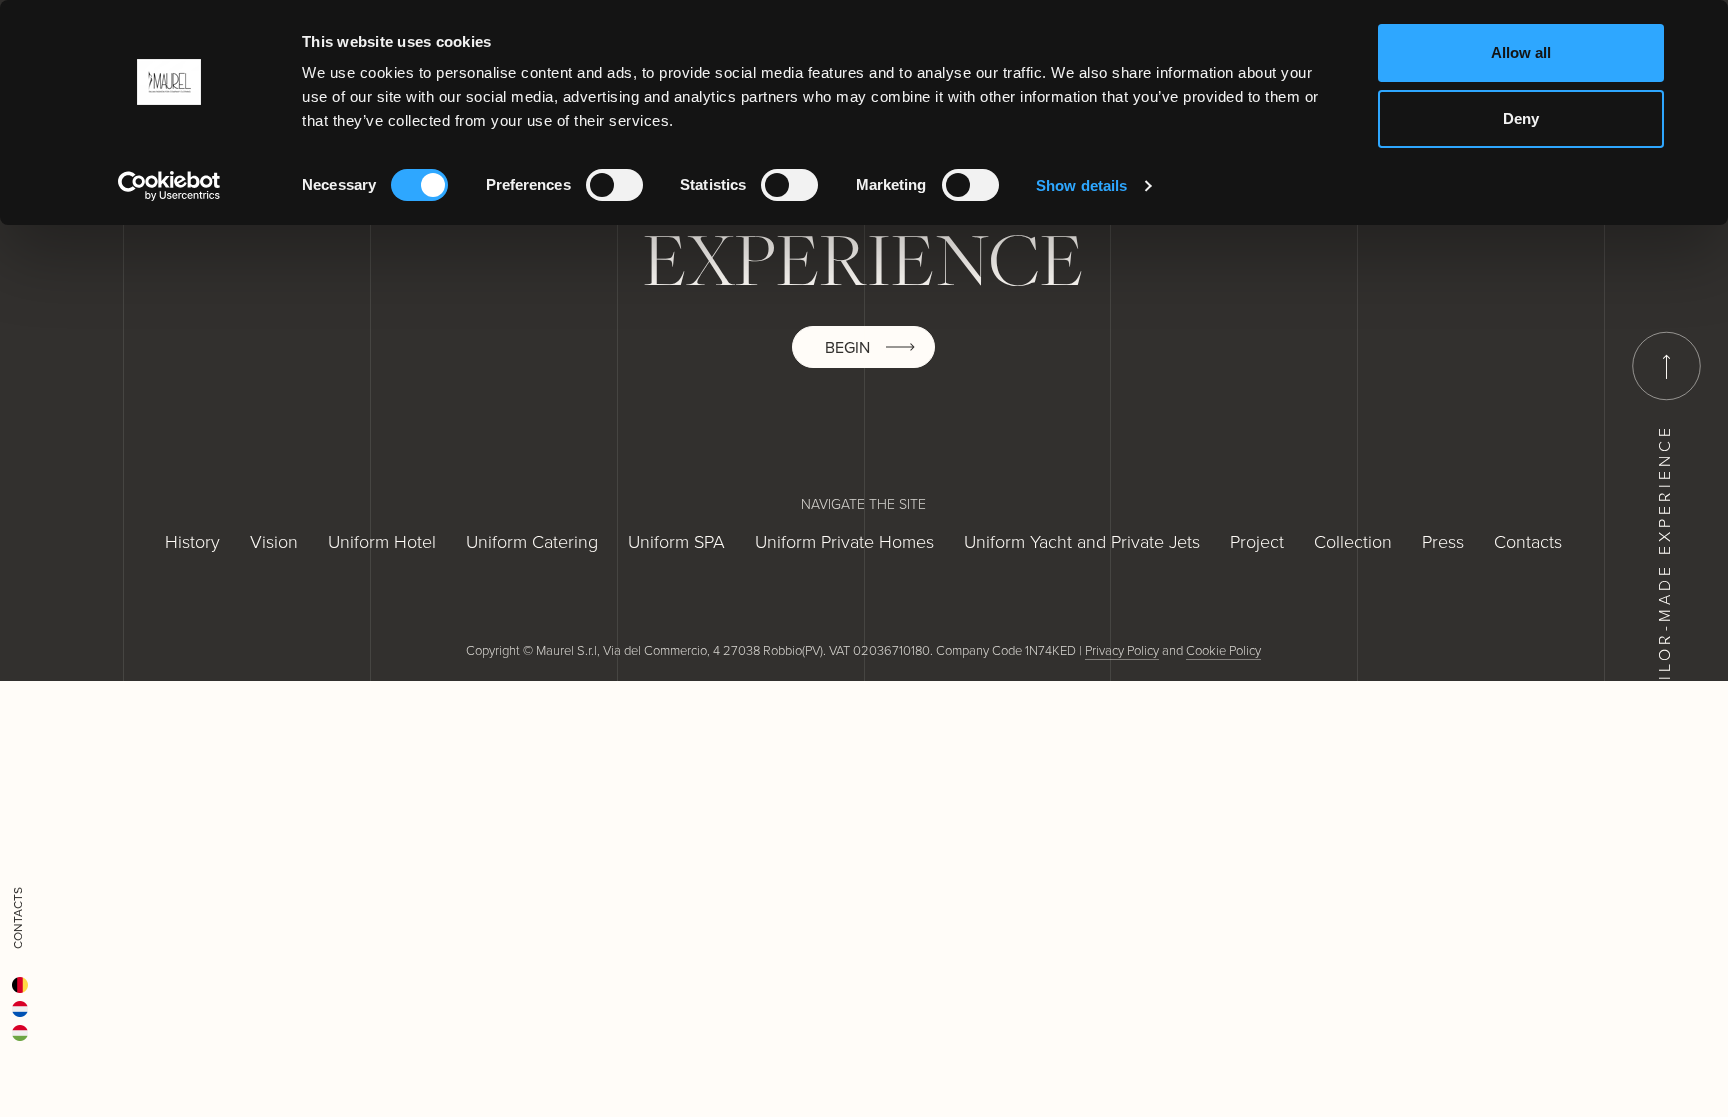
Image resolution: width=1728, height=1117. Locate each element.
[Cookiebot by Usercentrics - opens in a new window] (169, 186)
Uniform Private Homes (844, 541)
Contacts (17, 918)
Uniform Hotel (382, 541)
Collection (1353, 541)
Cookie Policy (1223, 650)
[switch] (614, 185)
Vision (274, 541)
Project (1257, 541)
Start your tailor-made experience (1664, 631)
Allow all (1521, 52)
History (192, 541)
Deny (1521, 118)
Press (1443, 541)
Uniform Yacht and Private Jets (1082, 541)
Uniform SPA (676, 541)
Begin (847, 347)
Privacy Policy (1122, 650)
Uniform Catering (532, 541)
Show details (1081, 185)
